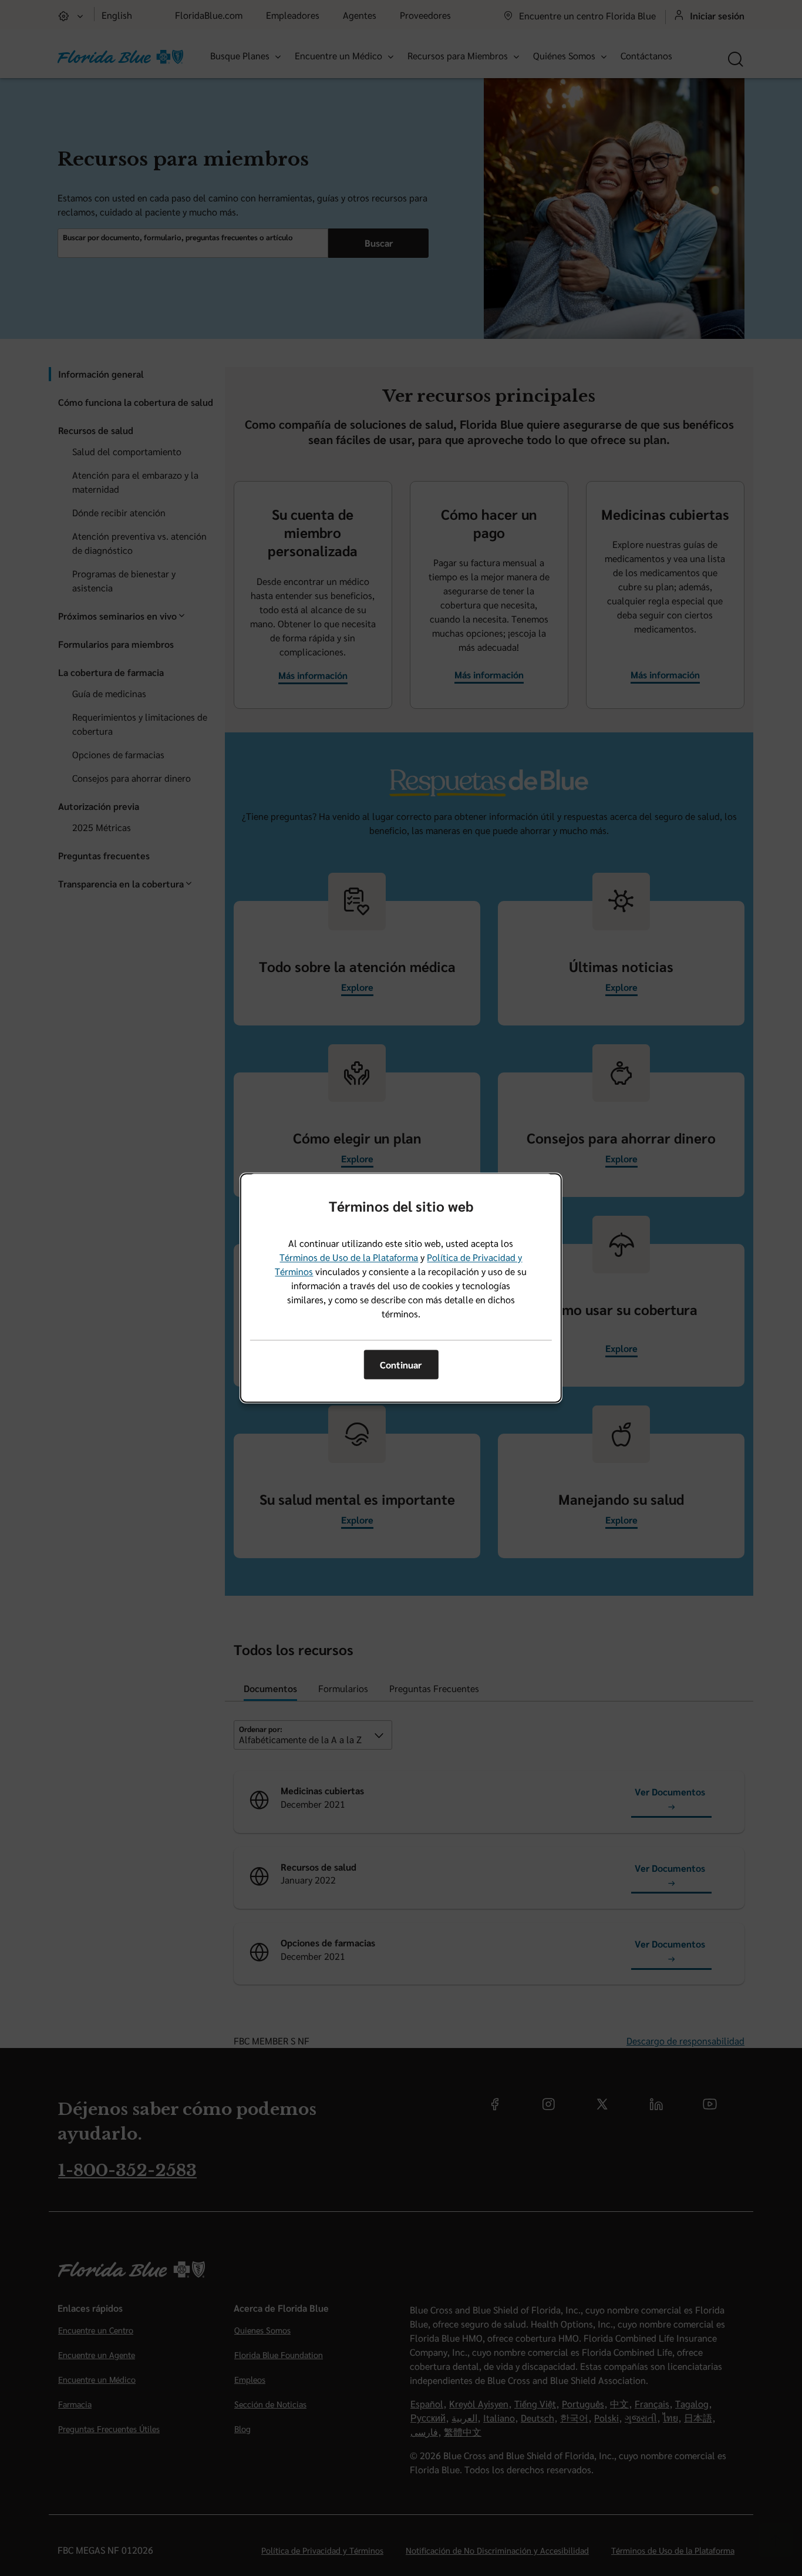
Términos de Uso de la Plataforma (349, 1258)
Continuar (401, 1365)
